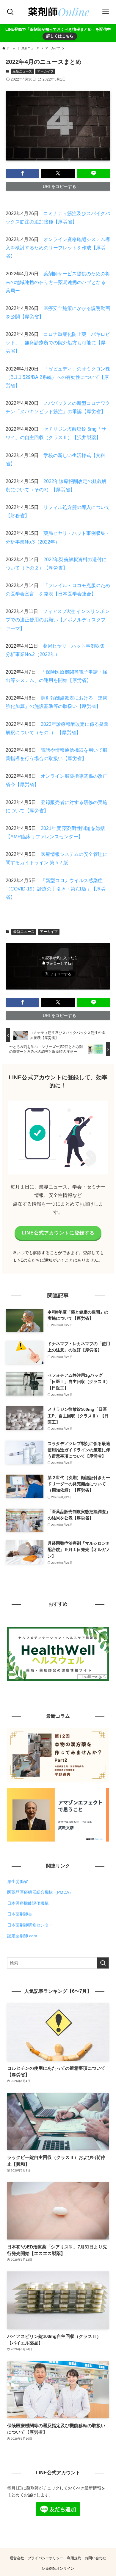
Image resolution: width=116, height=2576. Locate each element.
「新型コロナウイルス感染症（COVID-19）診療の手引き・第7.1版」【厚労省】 (56, 889)
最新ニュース (22, 71)
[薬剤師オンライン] (58, 12)
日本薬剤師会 (20, 1914)
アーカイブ (45, 71)
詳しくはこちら (60, 36)
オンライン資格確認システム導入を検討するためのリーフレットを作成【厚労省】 (58, 248)
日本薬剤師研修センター (30, 1925)
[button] (22, 173)
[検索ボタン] (10, 12)
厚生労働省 (18, 1882)
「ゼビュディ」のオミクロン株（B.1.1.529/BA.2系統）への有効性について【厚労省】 (58, 377)
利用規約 (74, 2558)
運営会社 (17, 2558)
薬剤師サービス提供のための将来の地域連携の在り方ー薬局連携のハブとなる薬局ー (58, 282)
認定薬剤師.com (22, 1936)
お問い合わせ (95, 2558)
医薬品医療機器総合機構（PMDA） (40, 1892)
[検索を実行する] (103, 1963)
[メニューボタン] (106, 12)
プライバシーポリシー (46, 2558)
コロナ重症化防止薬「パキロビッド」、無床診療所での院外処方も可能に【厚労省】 (58, 343)
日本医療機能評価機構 (28, 1903)
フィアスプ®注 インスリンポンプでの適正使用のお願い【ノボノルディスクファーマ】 (58, 620)
